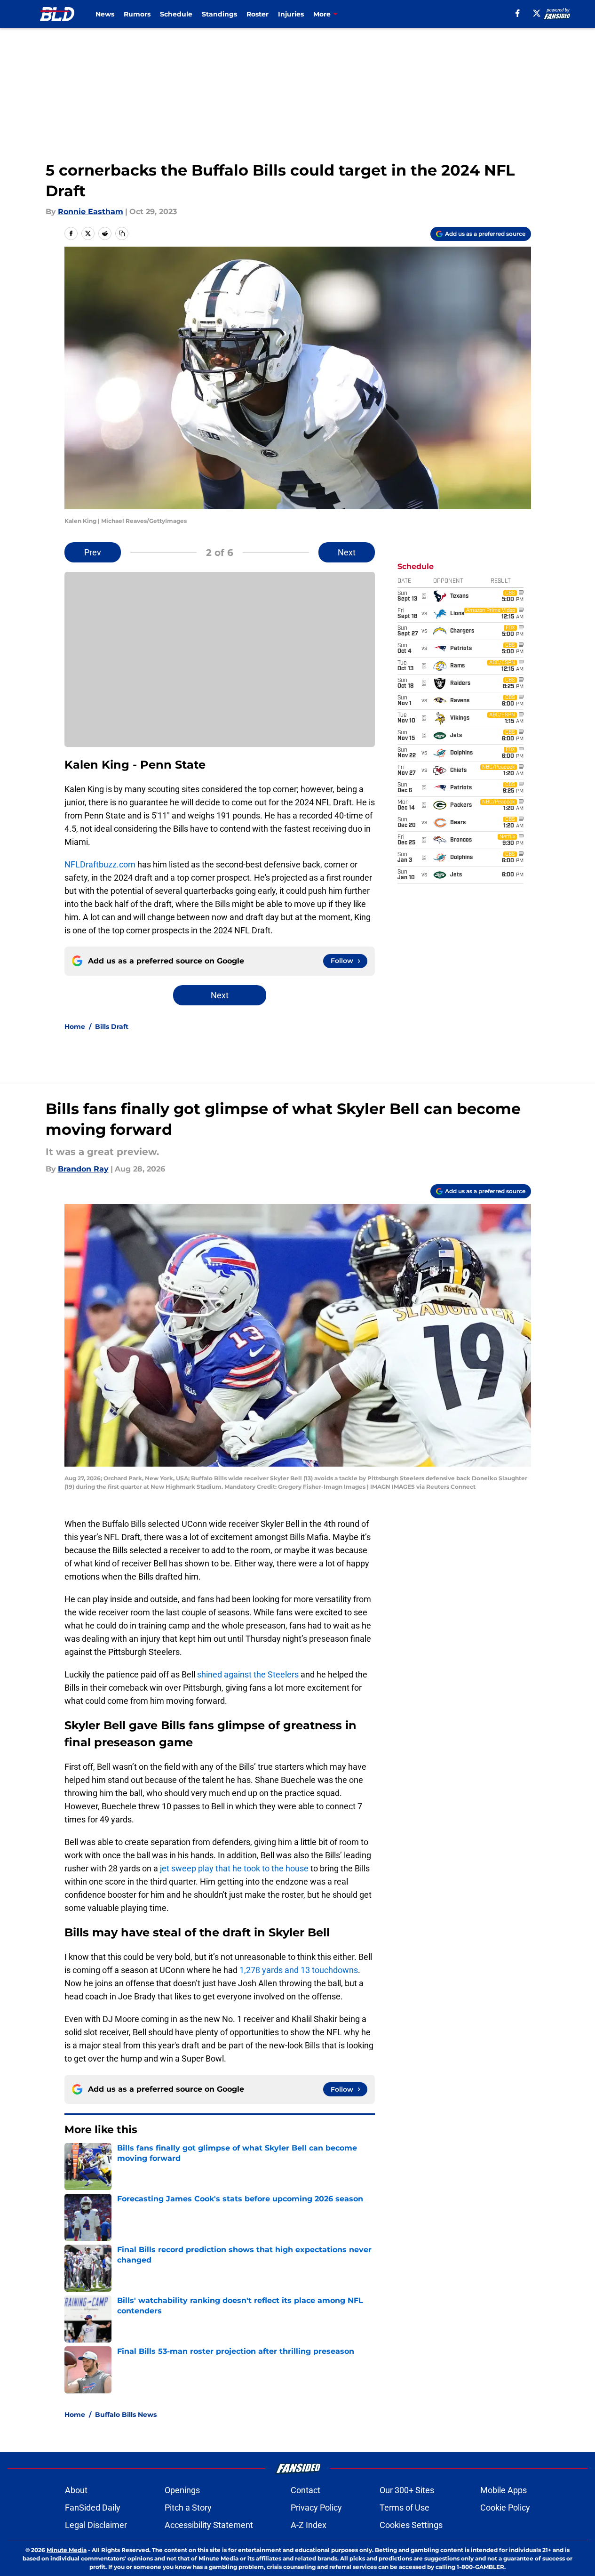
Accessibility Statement (209, 2525)
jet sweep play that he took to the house (234, 1868)
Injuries (291, 14)
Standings (219, 14)
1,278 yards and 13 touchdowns (299, 1970)
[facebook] (518, 13)
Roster (258, 14)
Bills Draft (112, 1027)
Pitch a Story (188, 2508)
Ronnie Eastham (91, 212)
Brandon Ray (83, 1169)
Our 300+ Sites (407, 2490)
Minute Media (67, 2550)
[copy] (122, 233)
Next (347, 552)
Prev (93, 552)
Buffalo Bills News (126, 2415)
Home (75, 1027)
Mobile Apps (504, 2490)
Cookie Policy (505, 2508)
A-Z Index (309, 2525)
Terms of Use (405, 2508)
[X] (537, 13)
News (105, 14)
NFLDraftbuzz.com (100, 864)
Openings (182, 2490)
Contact (305, 2490)
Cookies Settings (411, 2525)
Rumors (137, 14)
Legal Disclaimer (96, 2525)
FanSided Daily (93, 2508)
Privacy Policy (316, 2508)
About (76, 2490)
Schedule (176, 14)
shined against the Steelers (248, 1674)
